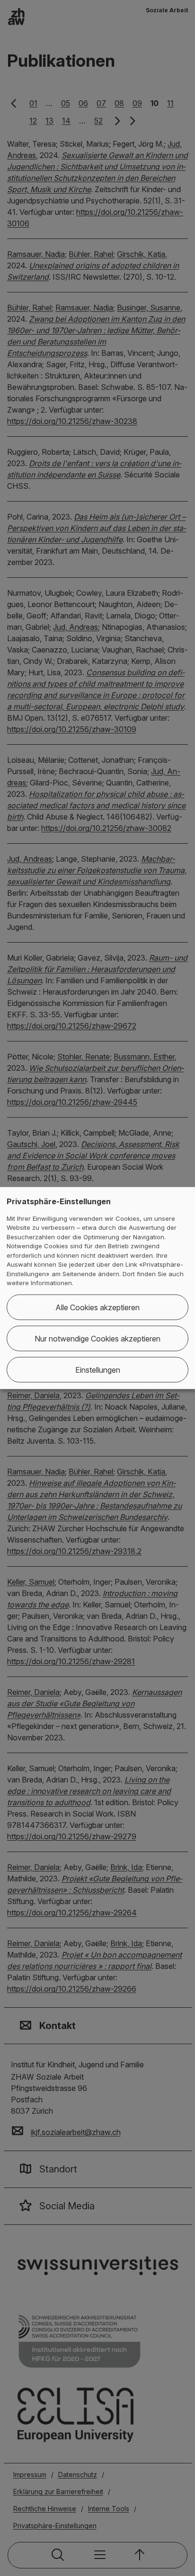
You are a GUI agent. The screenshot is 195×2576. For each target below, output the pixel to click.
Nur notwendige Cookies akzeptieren (97, 1338)
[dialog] (97, 1288)
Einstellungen (98, 1369)
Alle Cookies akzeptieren (97, 1307)
